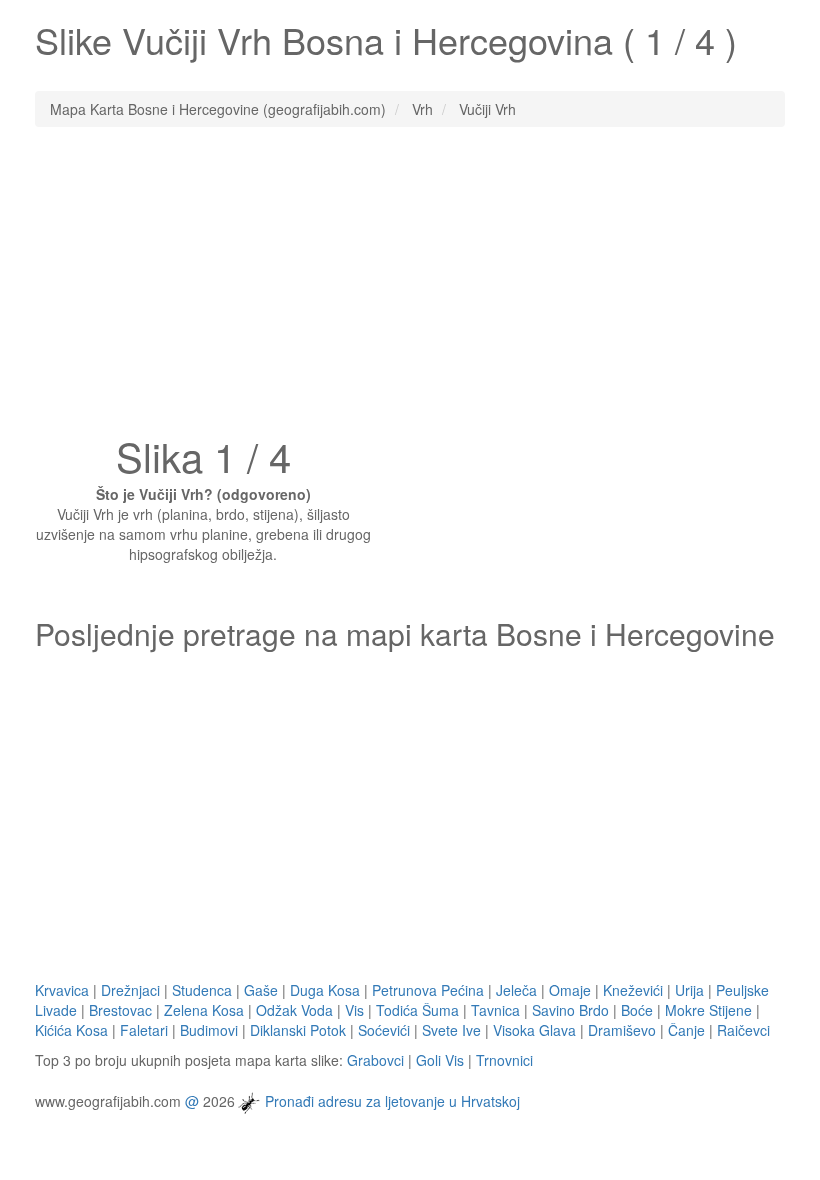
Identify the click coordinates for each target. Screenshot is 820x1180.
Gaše (261, 990)
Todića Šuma (417, 1010)
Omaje (570, 990)
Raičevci (743, 1030)
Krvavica (62, 990)
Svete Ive (451, 1030)
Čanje (686, 1030)
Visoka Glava (534, 1030)
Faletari (144, 1030)
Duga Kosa (325, 990)
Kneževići (633, 990)
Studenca (202, 990)
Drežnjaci (130, 990)
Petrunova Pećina (428, 990)
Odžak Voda (294, 1010)
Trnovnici (504, 1060)
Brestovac (120, 1010)
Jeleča (516, 990)
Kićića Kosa (71, 1030)
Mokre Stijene (708, 1010)
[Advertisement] (410, 287)
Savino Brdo (570, 1010)
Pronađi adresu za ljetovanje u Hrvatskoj (392, 1100)
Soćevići (384, 1030)
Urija (689, 990)
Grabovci (375, 1060)
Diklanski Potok (298, 1030)
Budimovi (209, 1030)
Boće (637, 1010)
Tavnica (495, 1010)
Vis (354, 1010)
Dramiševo (622, 1030)
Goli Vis (440, 1060)
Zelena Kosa (204, 1010)
